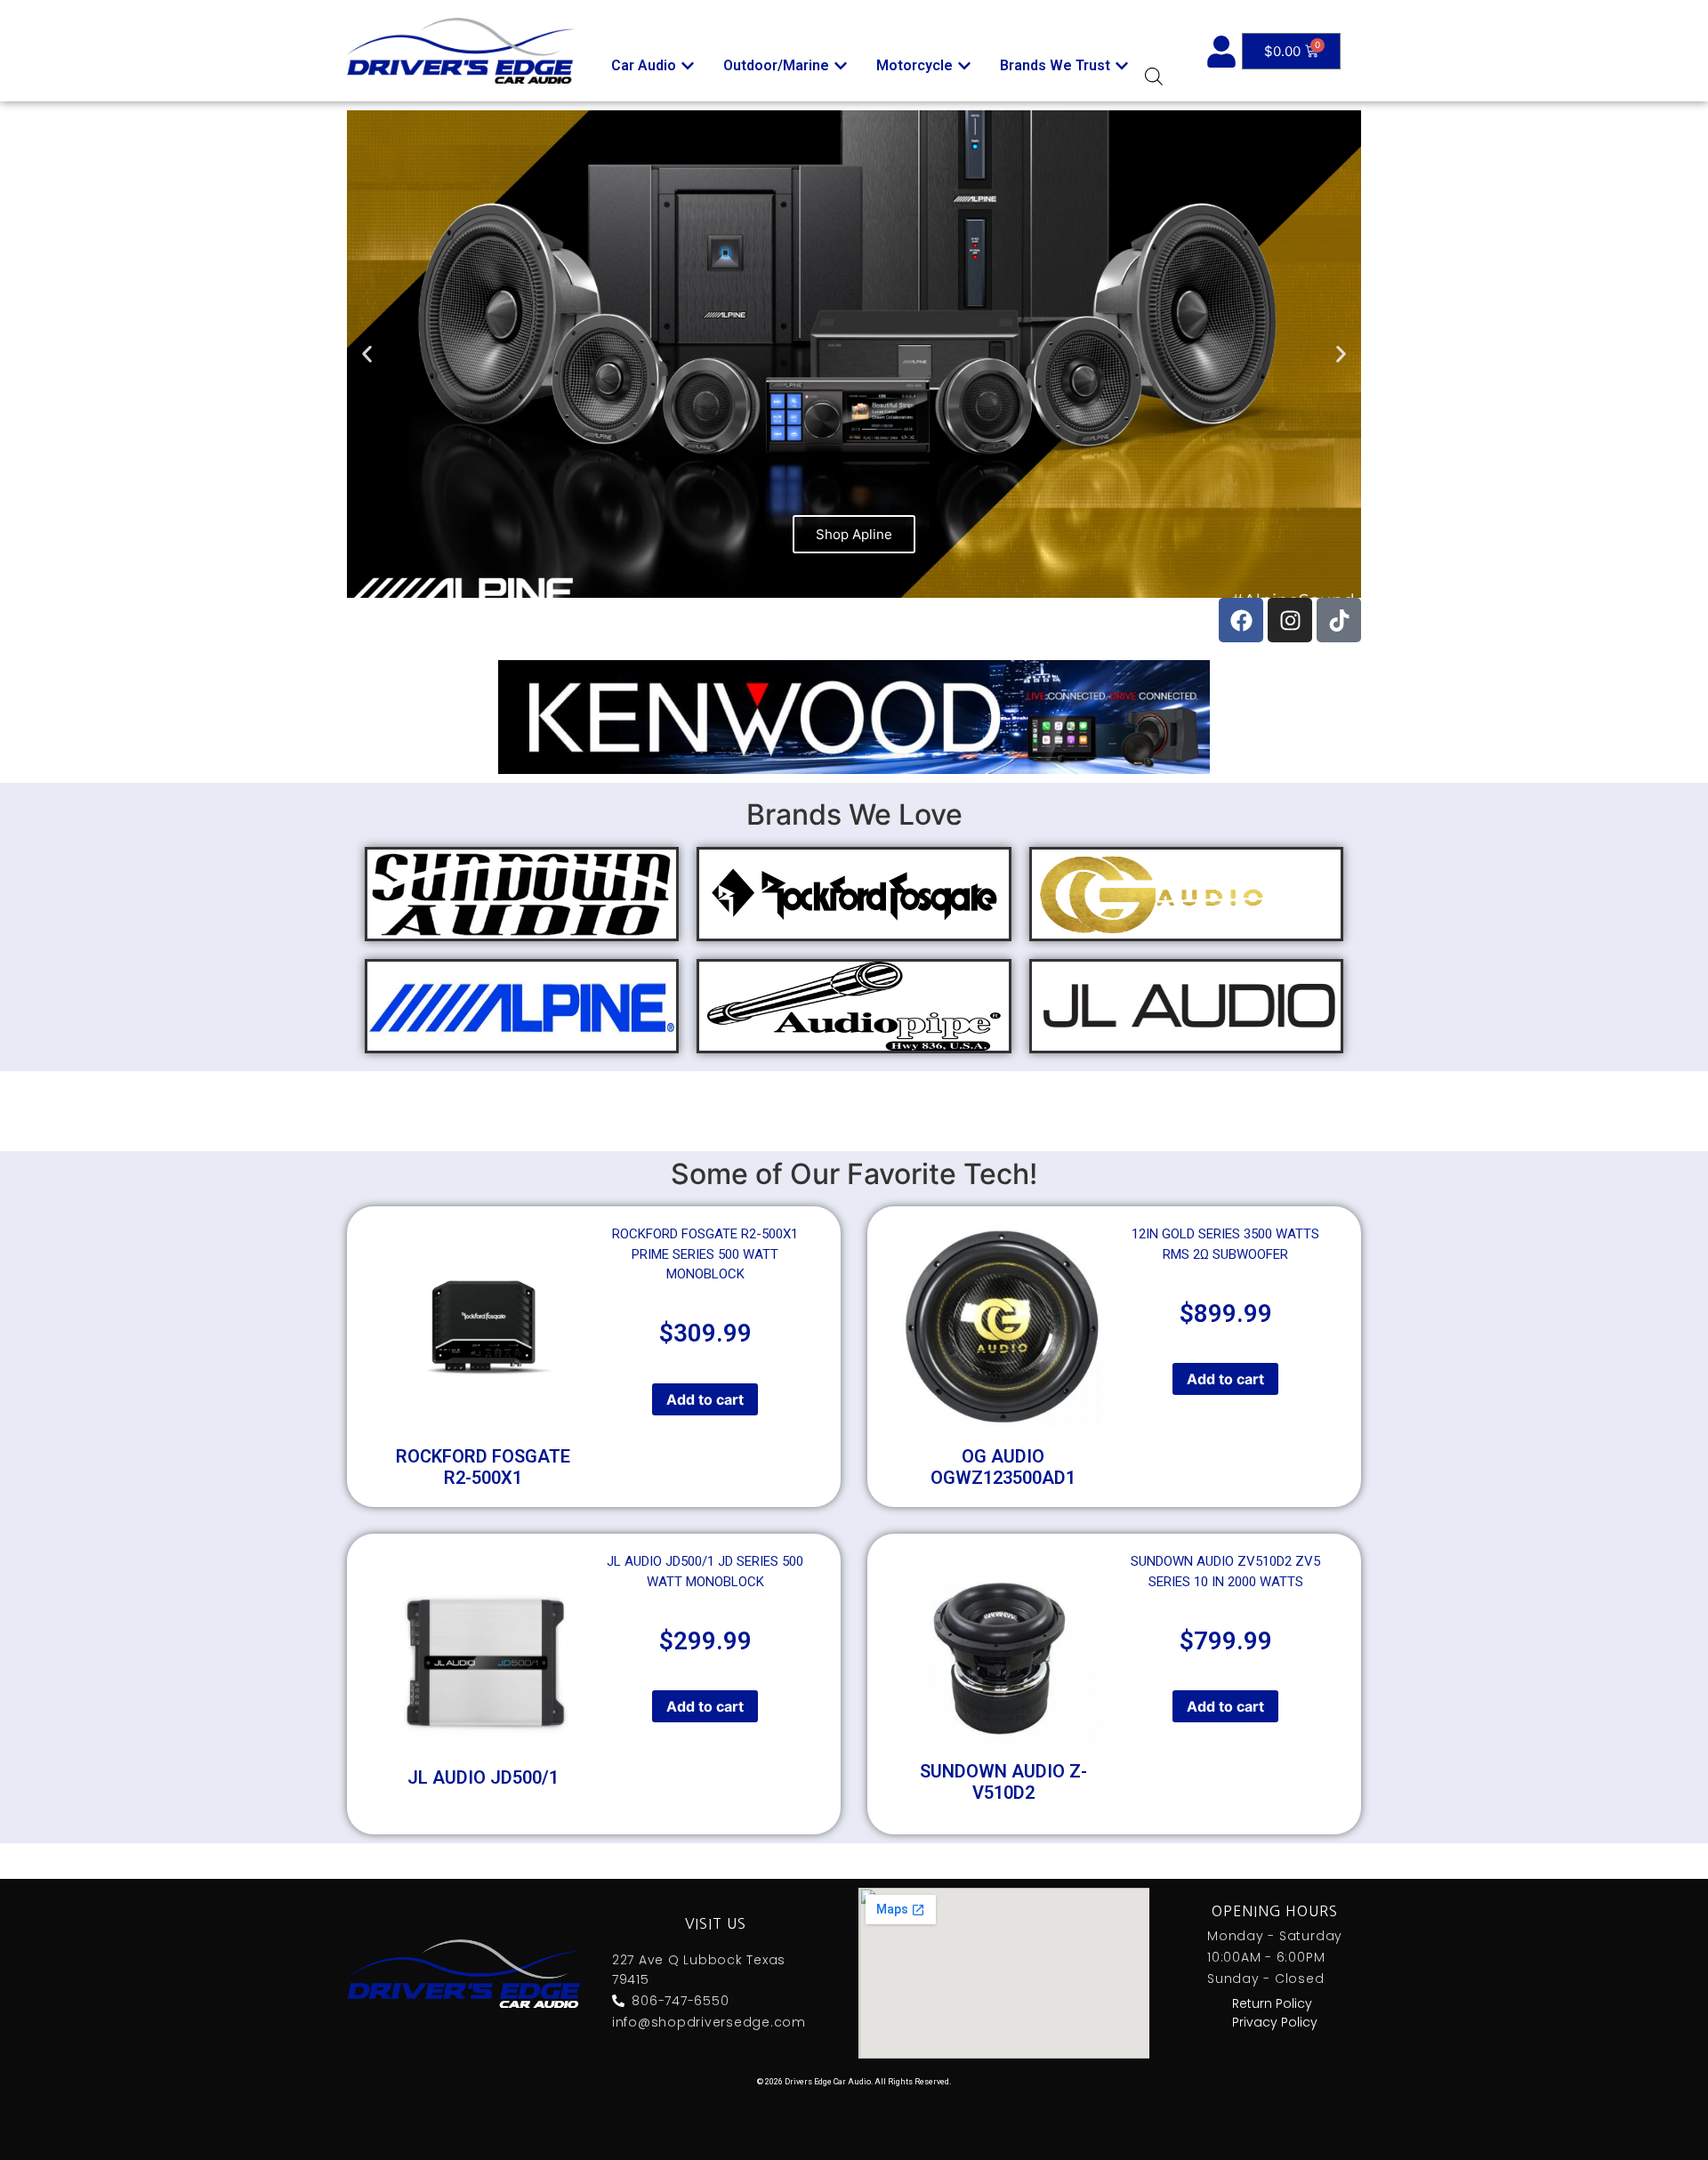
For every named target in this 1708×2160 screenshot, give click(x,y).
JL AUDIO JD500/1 (483, 1777)
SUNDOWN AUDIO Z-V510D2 (1003, 1782)
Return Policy (1272, 2003)
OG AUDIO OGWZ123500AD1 (1003, 1467)
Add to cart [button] (705, 1399)
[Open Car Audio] (688, 66)
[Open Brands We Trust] (1122, 66)
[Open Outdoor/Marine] (841, 66)
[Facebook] (1241, 620)
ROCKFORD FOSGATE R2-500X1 (483, 1467)
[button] (367, 355)
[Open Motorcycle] (964, 66)
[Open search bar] (1154, 76)
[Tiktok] (1339, 620)
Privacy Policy (1275, 2022)
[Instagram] (1290, 620)
